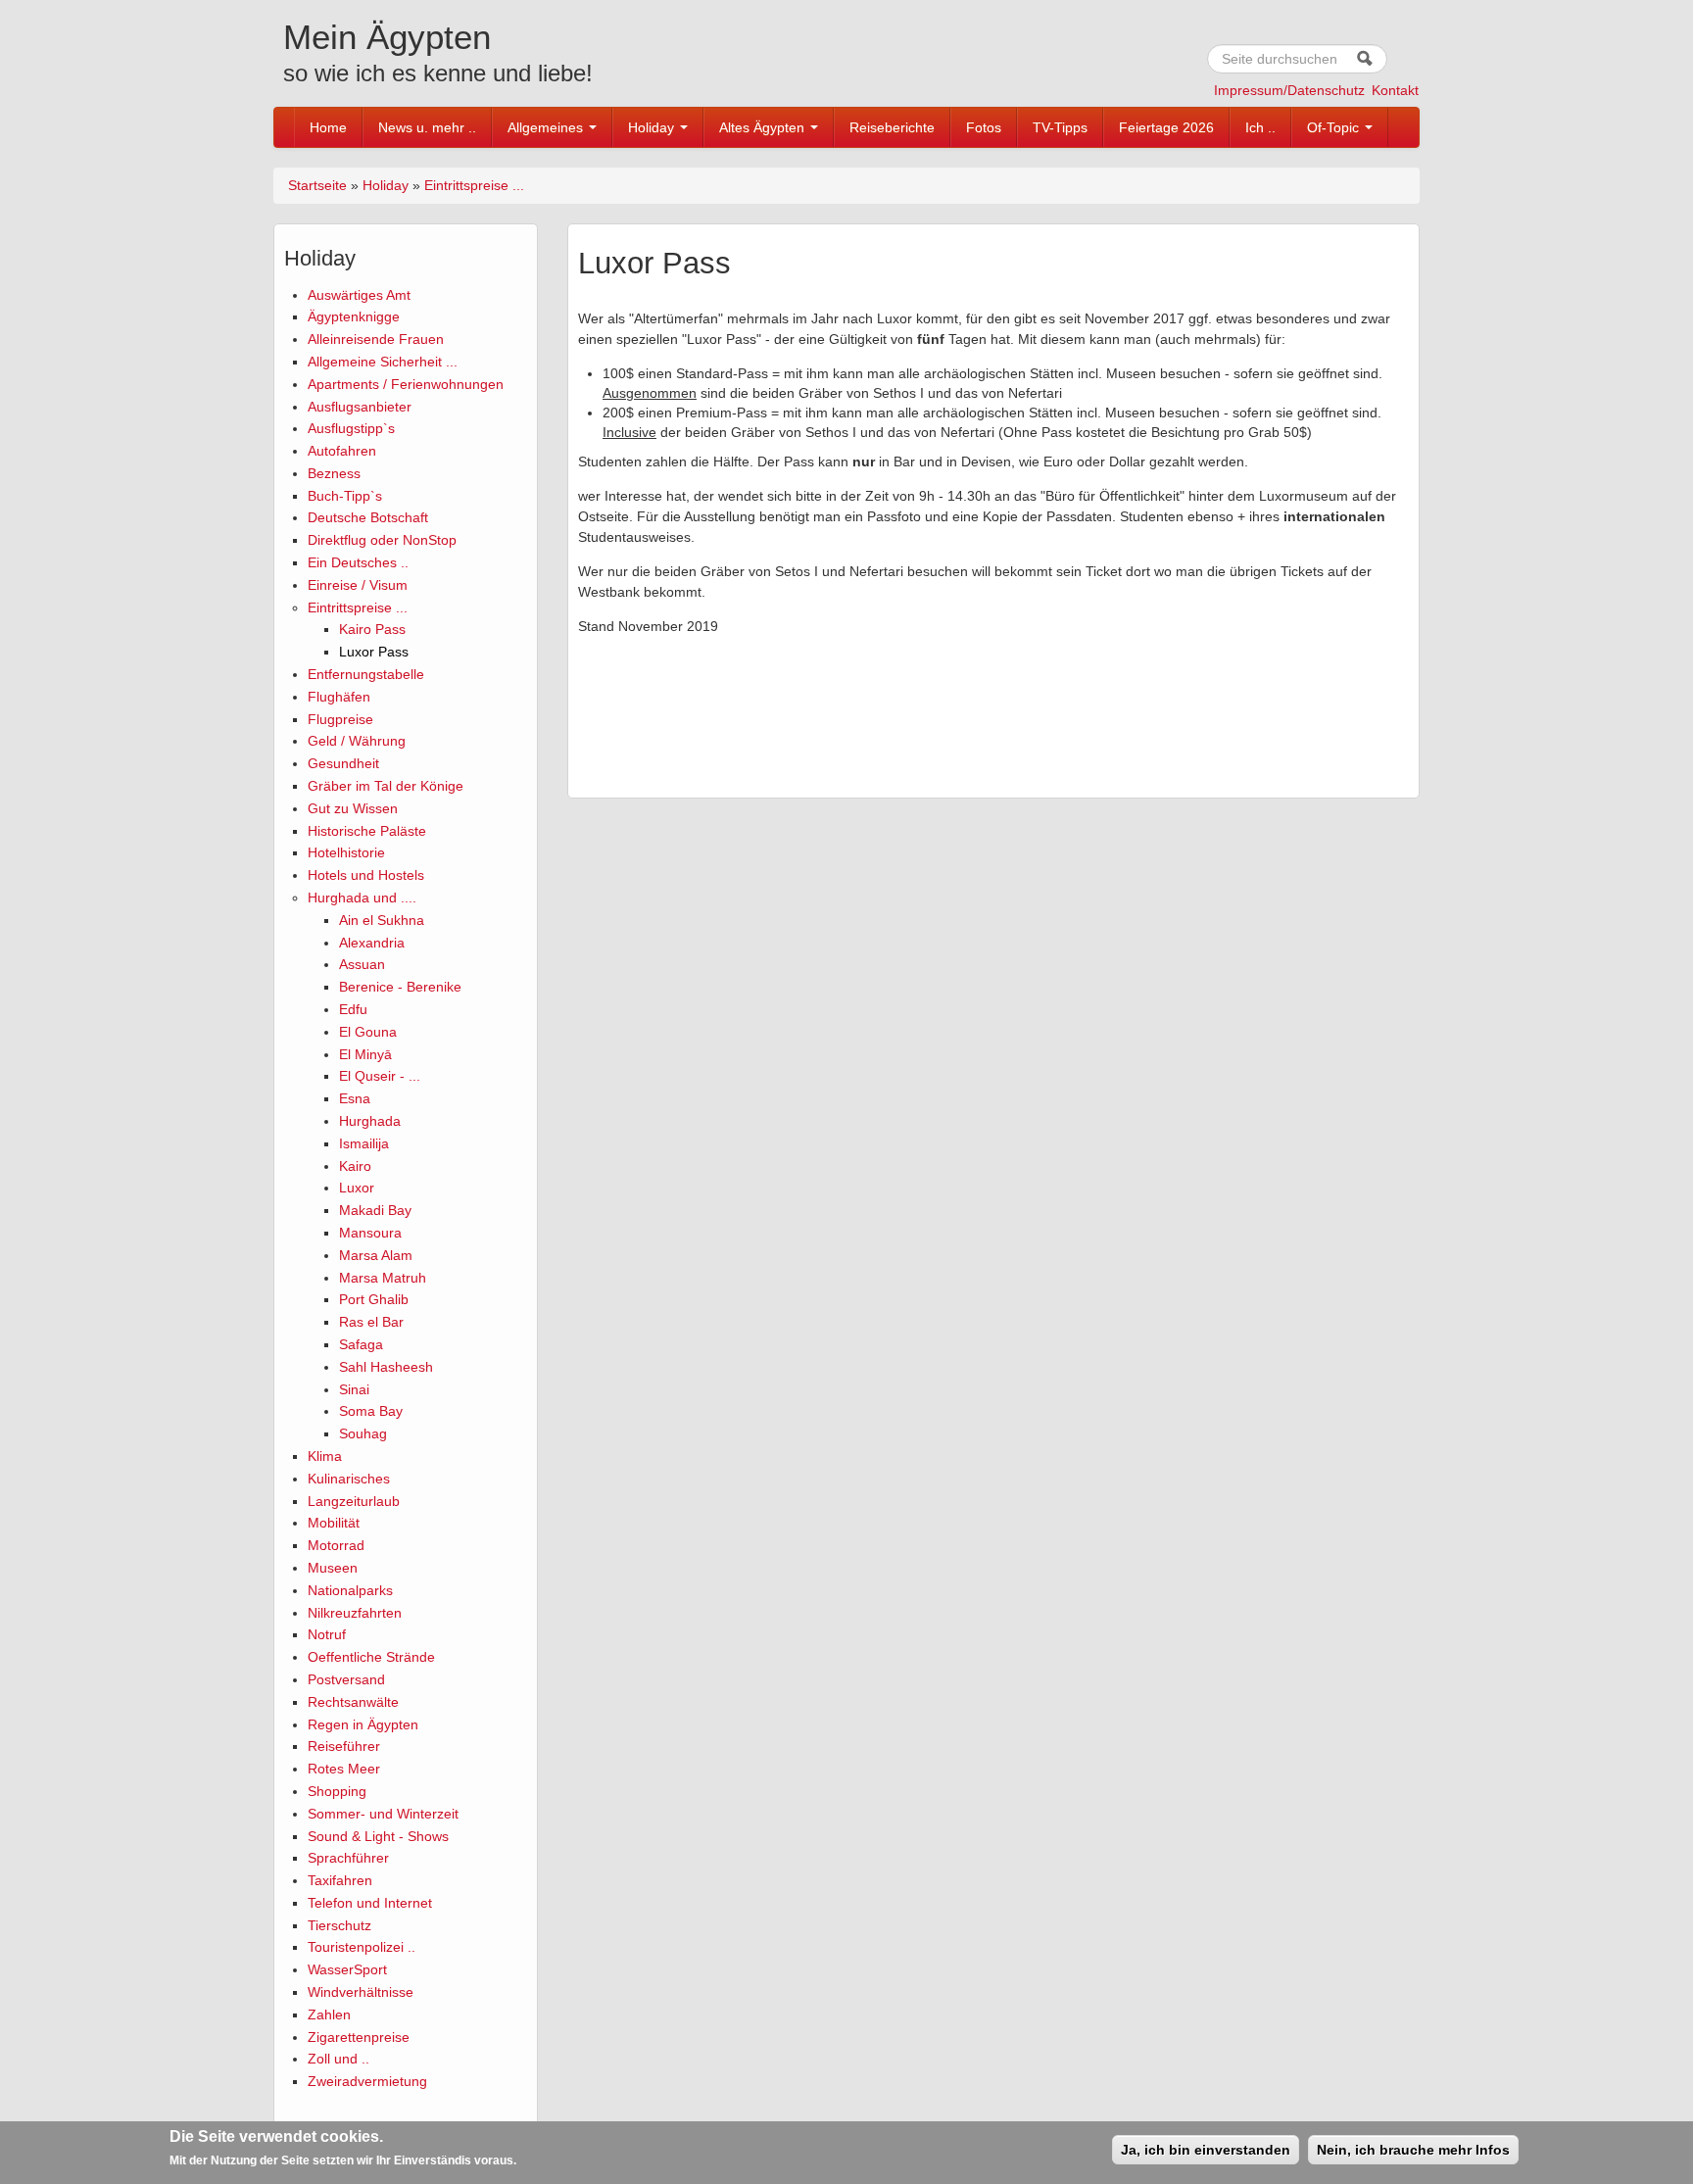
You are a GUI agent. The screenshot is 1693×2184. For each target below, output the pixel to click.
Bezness (334, 473)
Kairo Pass (372, 629)
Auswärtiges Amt (359, 295)
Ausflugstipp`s (351, 428)
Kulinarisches (349, 1479)
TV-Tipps (1060, 127)
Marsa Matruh (383, 1278)
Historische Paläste (367, 831)
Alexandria (372, 943)
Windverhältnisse (361, 1992)
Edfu (353, 1009)
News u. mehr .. (427, 127)
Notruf (327, 1634)
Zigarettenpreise (359, 2037)
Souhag (363, 1433)
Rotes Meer (344, 1769)
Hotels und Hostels (366, 875)
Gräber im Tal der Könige (386, 786)
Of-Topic (1335, 127)
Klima (325, 1456)
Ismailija (364, 1143)
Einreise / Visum (358, 585)
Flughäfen (339, 697)
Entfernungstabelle (366, 674)
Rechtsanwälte (353, 1702)
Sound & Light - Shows (378, 1836)
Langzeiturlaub (354, 1501)
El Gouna (368, 1032)
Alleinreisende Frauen (376, 339)
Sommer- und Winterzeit (383, 1814)
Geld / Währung (357, 741)
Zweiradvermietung (367, 2081)
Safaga (361, 1344)
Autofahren (342, 451)
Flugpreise (340, 719)
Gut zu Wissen (353, 808)
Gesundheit (343, 763)
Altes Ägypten (764, 127)
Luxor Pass (374, 652)
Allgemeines (547, 127)
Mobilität (334, 1523)
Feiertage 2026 (1166, 127)
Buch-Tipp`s (345, 496)
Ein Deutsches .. (358, 562)
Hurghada (370, 1121)
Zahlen (329, 2014)
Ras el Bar (371, 1322)
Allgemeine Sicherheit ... (383, 362)
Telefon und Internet (370, 1903)
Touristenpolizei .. (362, 1947)
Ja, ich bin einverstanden (1206, 2150)
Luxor (357, 1188)
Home (328, 127)
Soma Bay (371, 1411)
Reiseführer (344, 1746)
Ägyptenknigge (354, 316)
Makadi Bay (375, 1210)
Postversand (346, 1679)
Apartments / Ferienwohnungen (406, 384)
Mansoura (370, 1233)
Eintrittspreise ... (474, 185)
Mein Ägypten (387, 37)
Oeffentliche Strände (371, 1657)
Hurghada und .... (362, 898)
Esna (355, 1098)
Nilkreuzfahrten (355, 1613)
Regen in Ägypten (363, 1724)
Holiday (653, 127)
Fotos (984, 127)
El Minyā (365, 1054)
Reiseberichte (892, 127)
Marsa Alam (376, 1255)
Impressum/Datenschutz (1289, 90)
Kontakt (1395, 90)
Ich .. (1260, 127)
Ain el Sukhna (382, 920)
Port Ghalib (374, 1299)
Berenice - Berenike (400, 987)
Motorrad (336, 1545)
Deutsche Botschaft (368, 517)
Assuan (362, 964)
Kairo (355, 1166)
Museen (333, 1568)
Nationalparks (350, 1590)
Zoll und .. (339, 2059)
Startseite (317, 185)
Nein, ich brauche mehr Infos (1413, 2150)
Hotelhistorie (346, 852)
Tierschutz (339, 1925)
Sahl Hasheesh (386, 1367)
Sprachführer (348, 1858)
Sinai (354, 1389)
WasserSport (347, 1969)
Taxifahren (340, 1880)
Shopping (337, 1791)
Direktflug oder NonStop (382, 540)
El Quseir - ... (380, 1076)
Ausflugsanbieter (360, 407)
